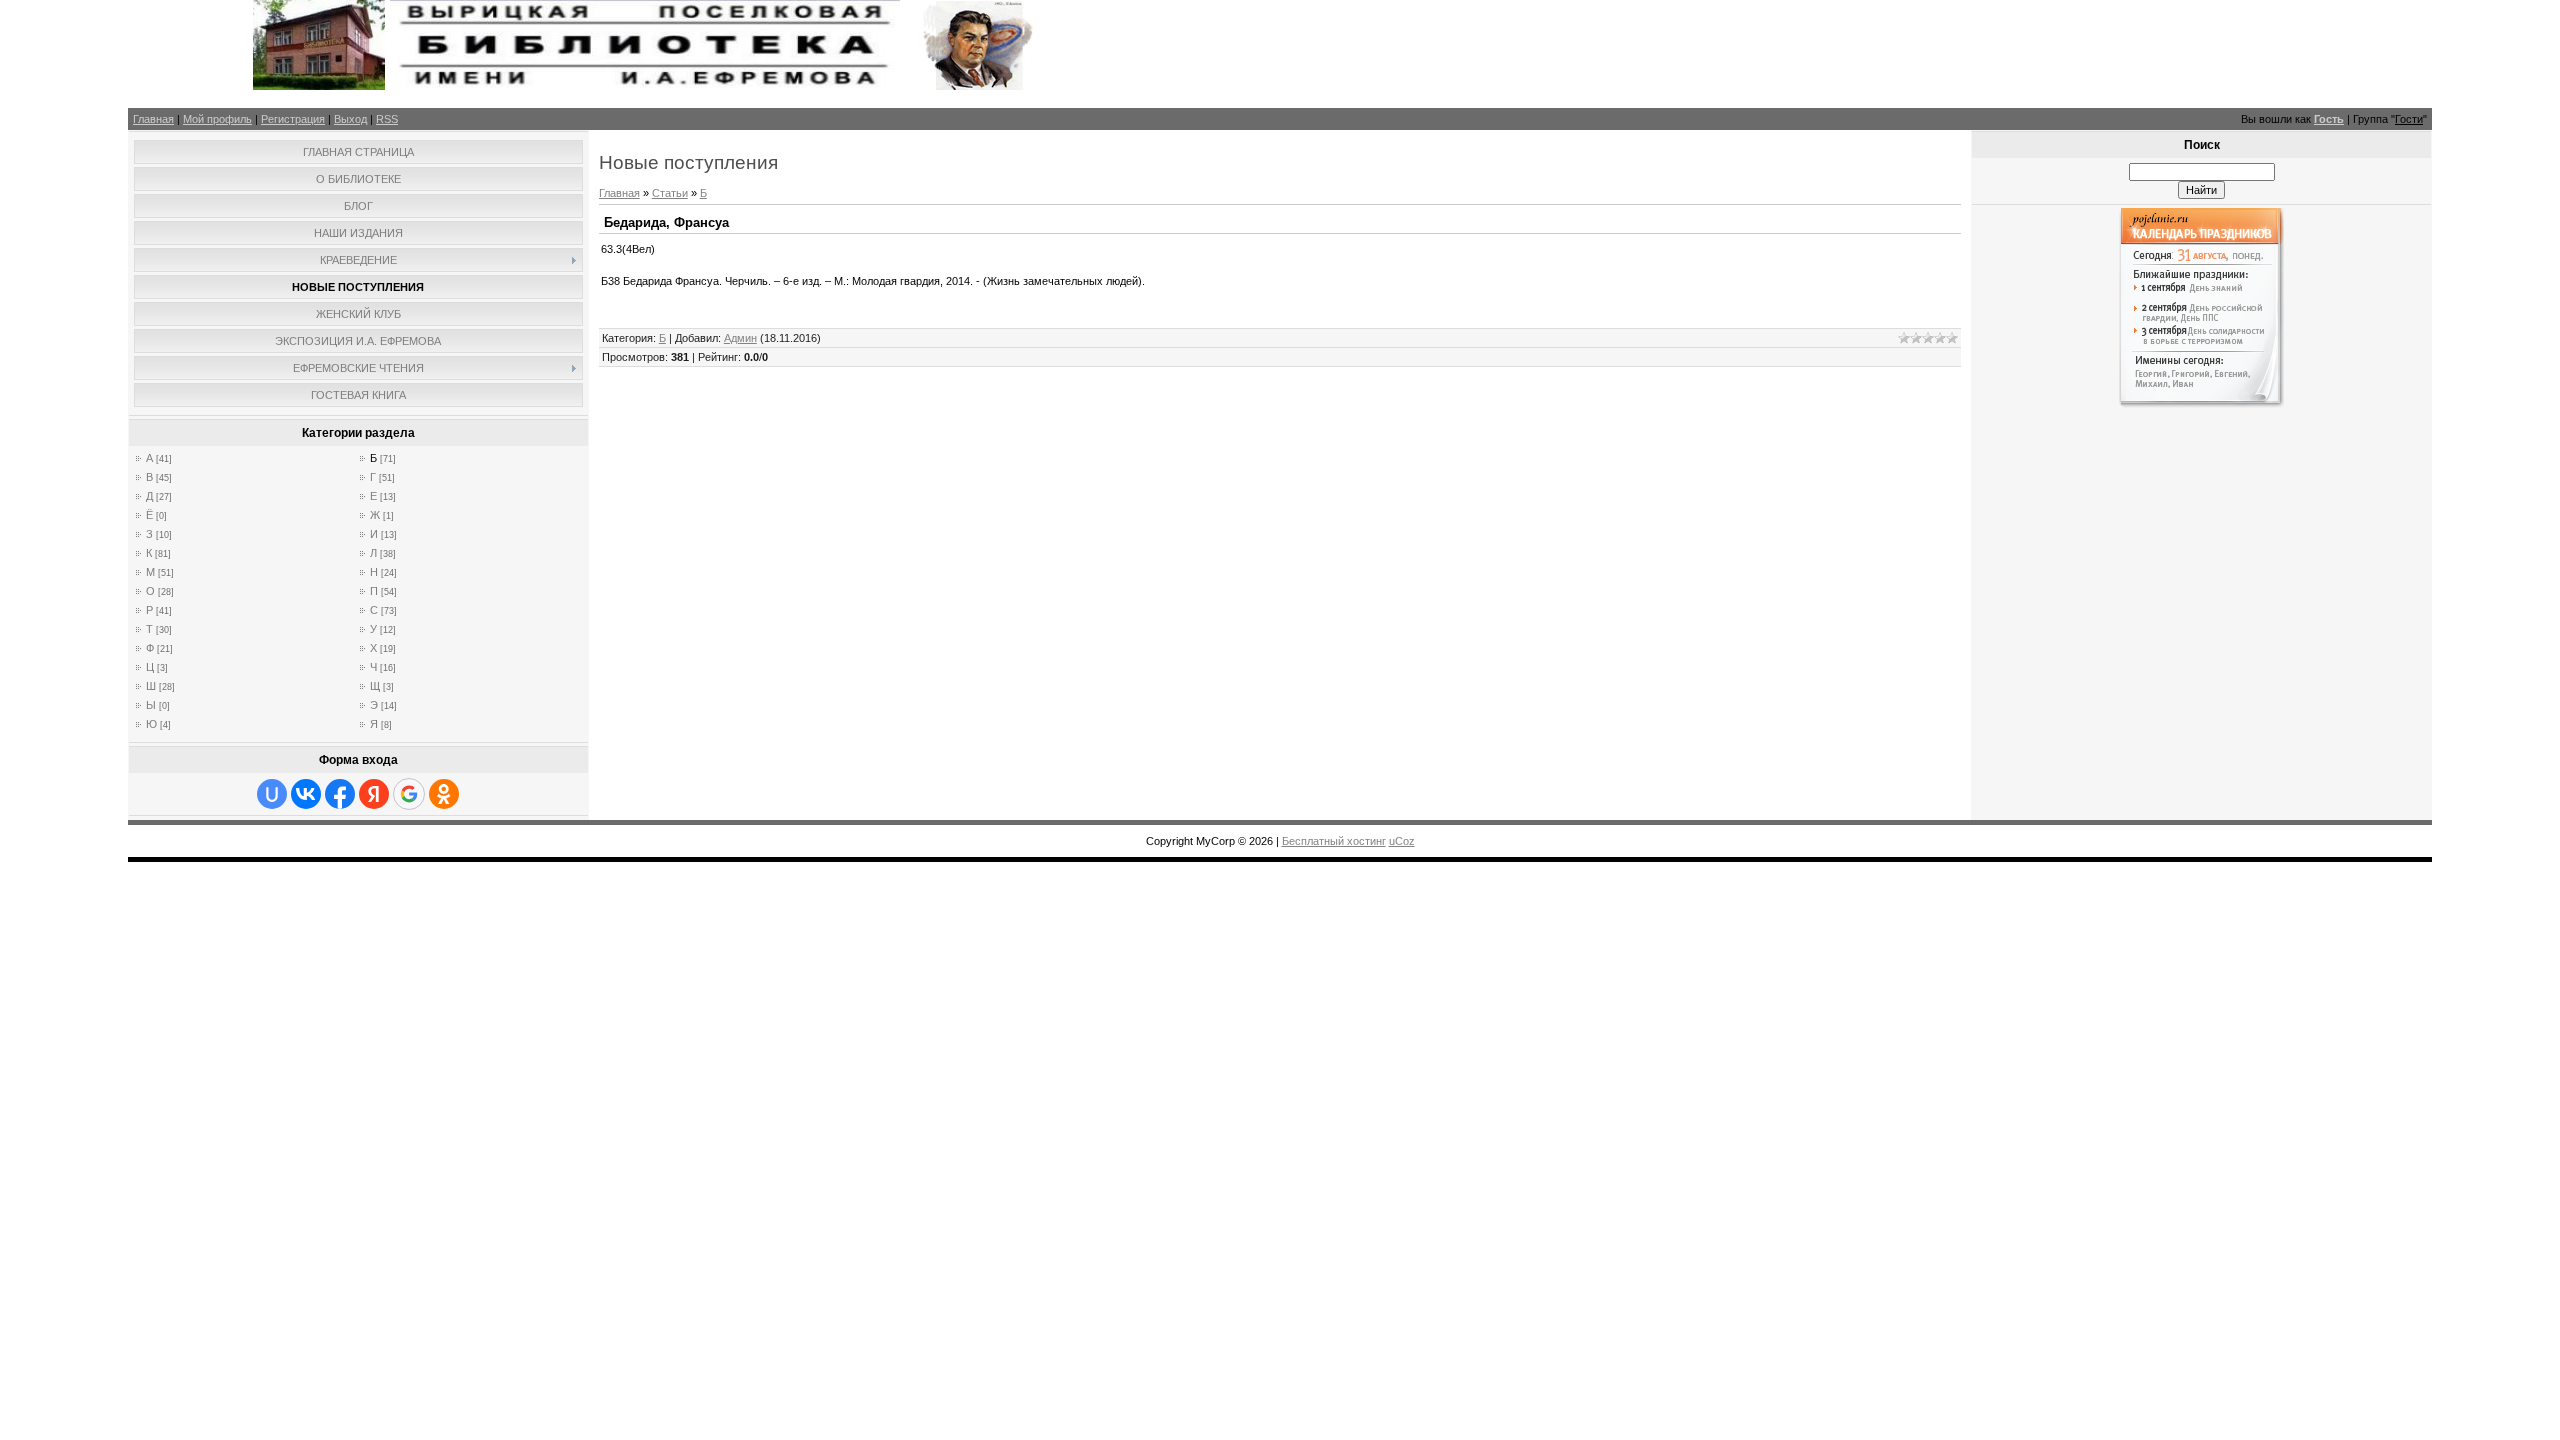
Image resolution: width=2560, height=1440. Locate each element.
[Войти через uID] (272, 794)
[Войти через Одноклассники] (444, 794)
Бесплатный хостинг (1334, 841)
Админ (740, 338)
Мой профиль (217, 119)
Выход (350, 119)
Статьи (670, 193)
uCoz (1402, 841)
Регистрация (293, 119)
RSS (387, 119)
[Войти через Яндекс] (374, 794)
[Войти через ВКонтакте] (306, 794)
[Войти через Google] (409, 794)
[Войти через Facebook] (340, 794)
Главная (153, 119)
